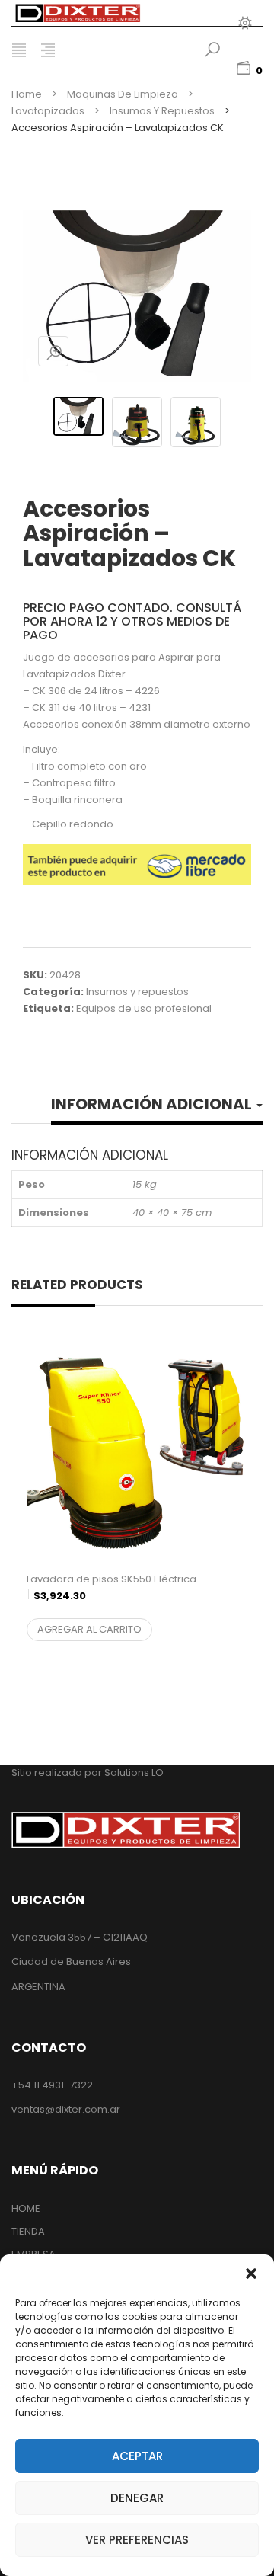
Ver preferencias (137, 2540)
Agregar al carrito (89, 1629)
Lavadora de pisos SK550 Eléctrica (112, 1596)
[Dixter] (95, 13)
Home (27, 94)
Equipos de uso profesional (144, 1008)
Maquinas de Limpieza (123, 94)
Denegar (137, 2498)
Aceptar (137, 2456)
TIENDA (28, 2231)
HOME (26, 2208)
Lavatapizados (48, 111)
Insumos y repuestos (162, 111)
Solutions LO (134, 1773)
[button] (251, 2274)
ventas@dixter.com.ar (66, 2109)
